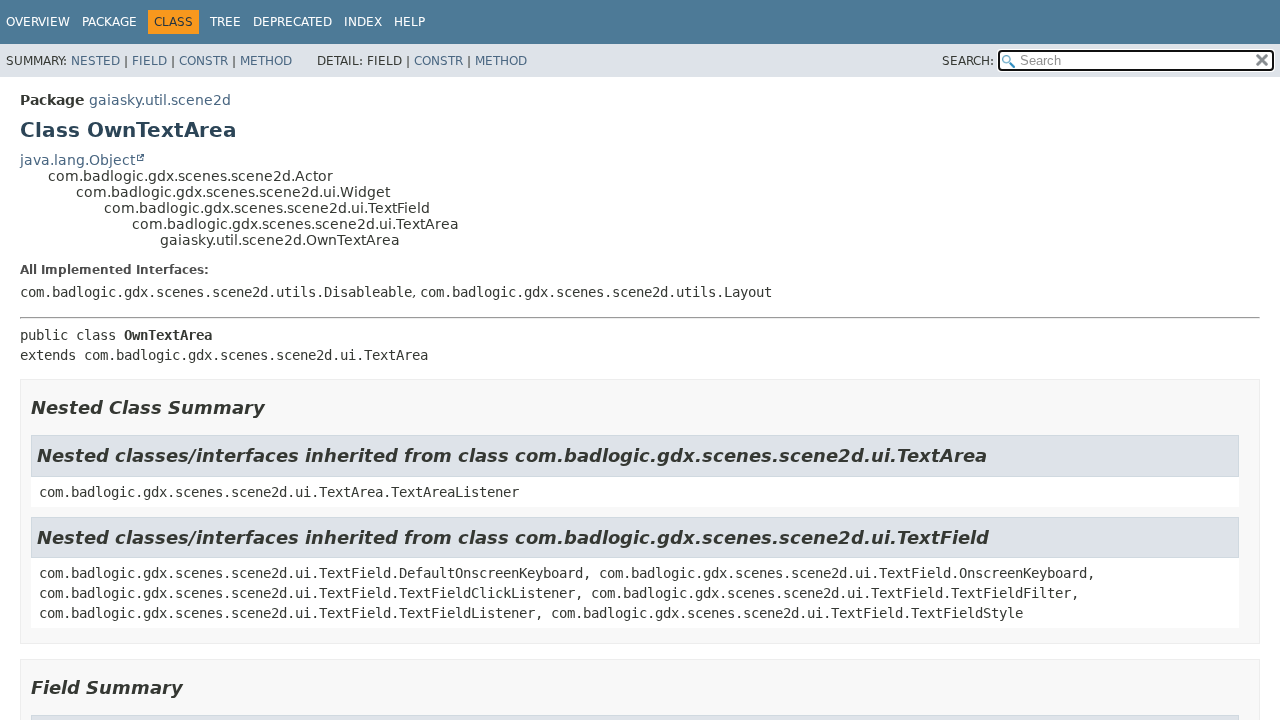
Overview (38, 22)
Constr (203, 61)
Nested (95, 61)
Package (109, 22)
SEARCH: (968, 61)
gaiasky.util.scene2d (160, 100)
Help (409, 22)
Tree (225, 22)
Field (149, 61)
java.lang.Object (77, 160)
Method (266, 61)
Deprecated (292, 22)
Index (363, 22)
